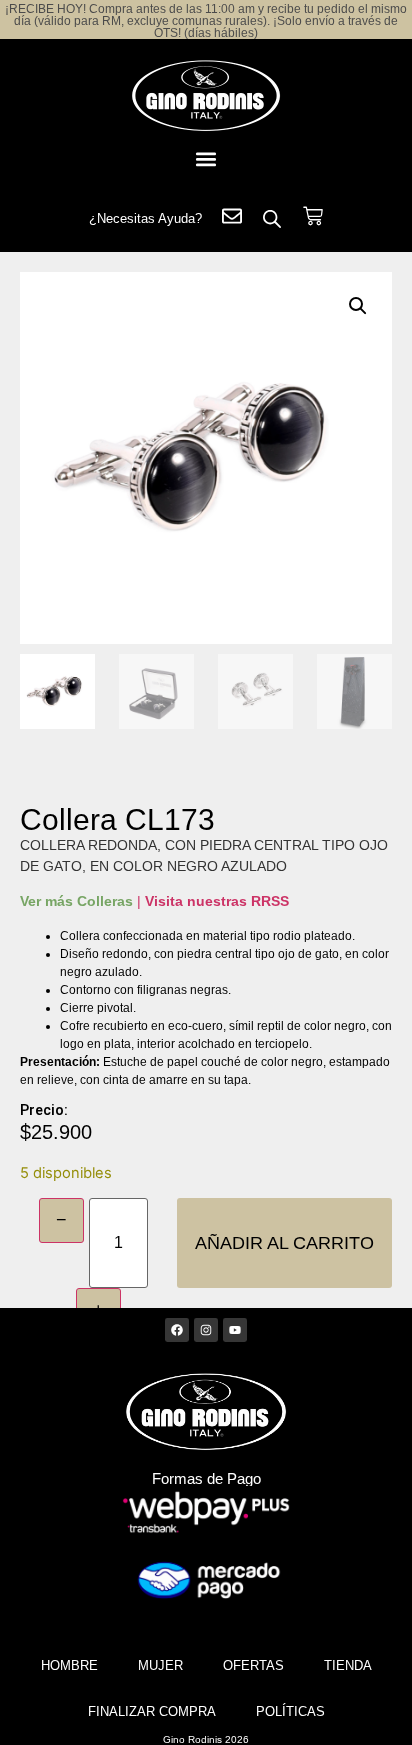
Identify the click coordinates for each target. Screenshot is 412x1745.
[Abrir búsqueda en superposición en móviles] (272, 218)
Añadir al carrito (284, 1243)
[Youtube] (235, 1330)
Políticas (290, 1711)
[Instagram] (206, 1330)
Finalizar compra (152, 1711)
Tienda (348, 1665)
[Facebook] (177, 1330)
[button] (206, 158)
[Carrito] (313, 216)
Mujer (160, 1665)
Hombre (69, 1665)
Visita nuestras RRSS (217, 901)
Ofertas (253, 1665)
